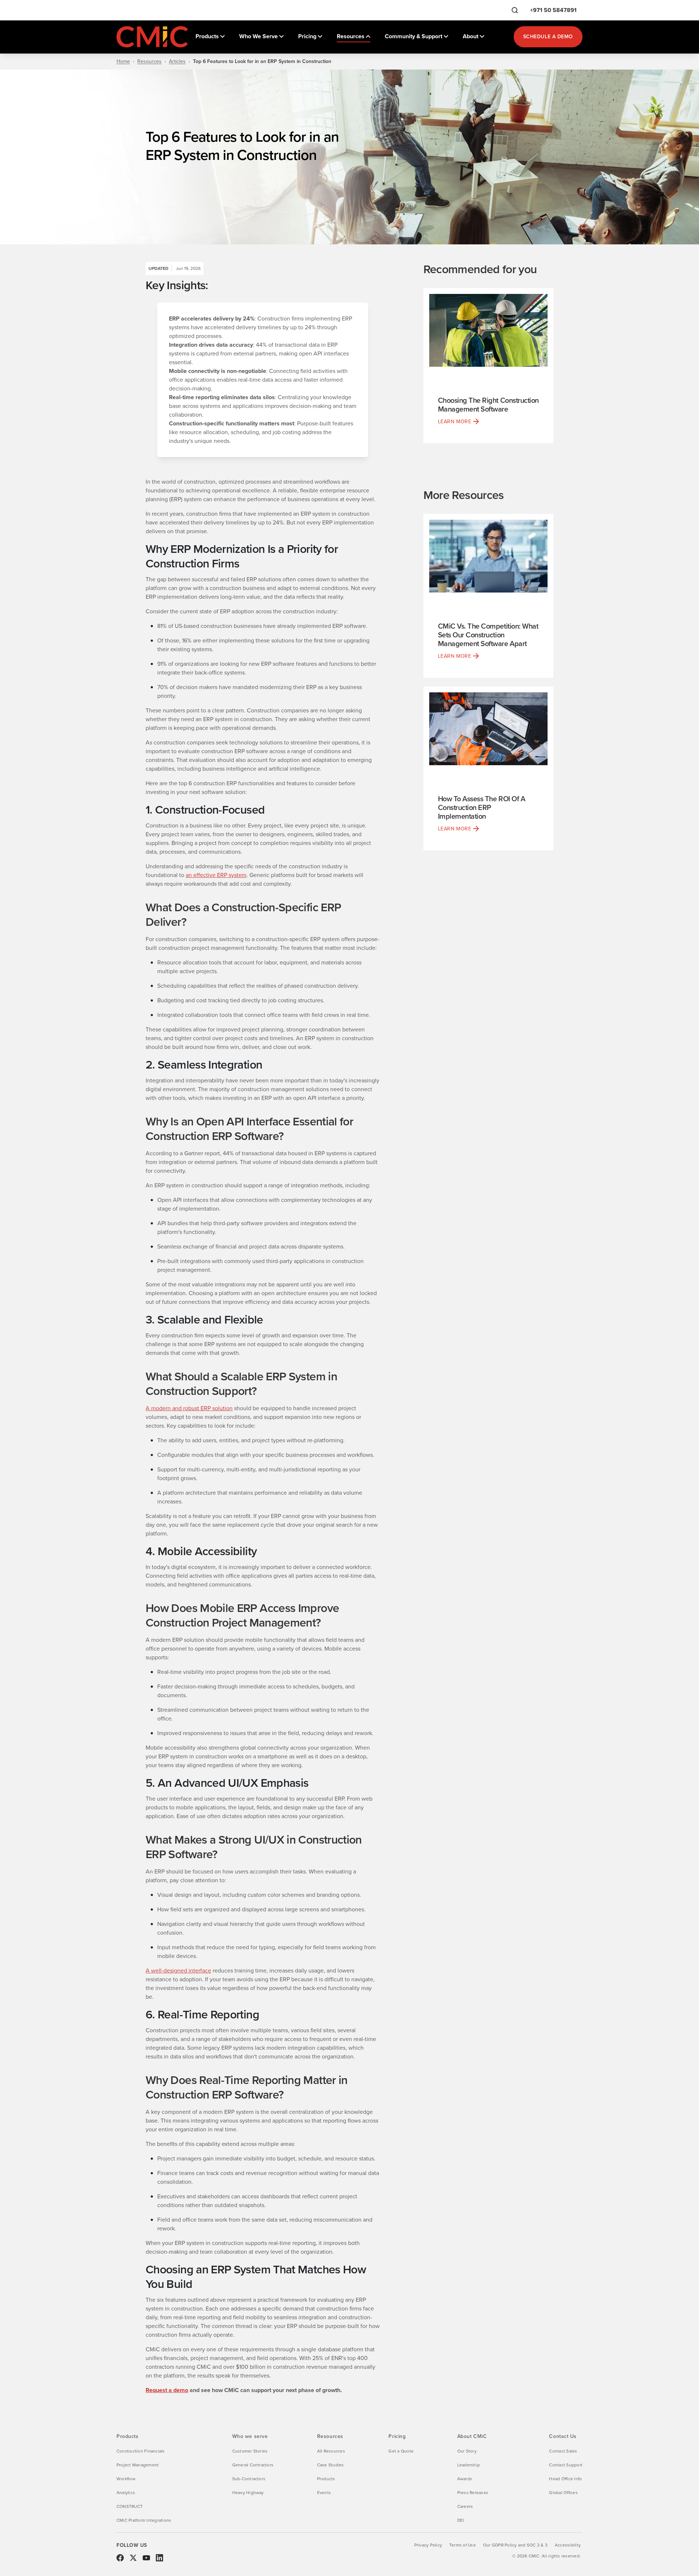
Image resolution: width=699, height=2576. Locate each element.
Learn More (455, 422)
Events (324, 2493)
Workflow (126, 2479)
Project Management (138, 2465)
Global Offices (563, 2493)
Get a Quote (401, 2451)
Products (326, 2479)
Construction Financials (141, 2451)
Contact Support (566, 2465)
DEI (461, 2520)
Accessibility (568, 2545)
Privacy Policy (428, 2545)
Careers (465, 2506)
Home (123, 62)
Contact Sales (563, 2451)
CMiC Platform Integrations (144, 2520)
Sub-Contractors (249, 2479)
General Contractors (253, 2465)
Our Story (467, 2451)
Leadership (469, 2465)
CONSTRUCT (130, 2506)
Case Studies (331, 2465)
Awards (465, 2479)
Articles (177, 62)
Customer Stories (250, 2451)
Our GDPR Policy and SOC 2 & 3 (515, 2545)
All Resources (331, 2451)
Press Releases (473, 2493)
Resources (149, 62)
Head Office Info (565, 2479)
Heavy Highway (248, 2493)
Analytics (126, 2493)
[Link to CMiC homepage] (153, 37)
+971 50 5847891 (553, 10)
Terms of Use (463, 2545)
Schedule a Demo (548, 37)
